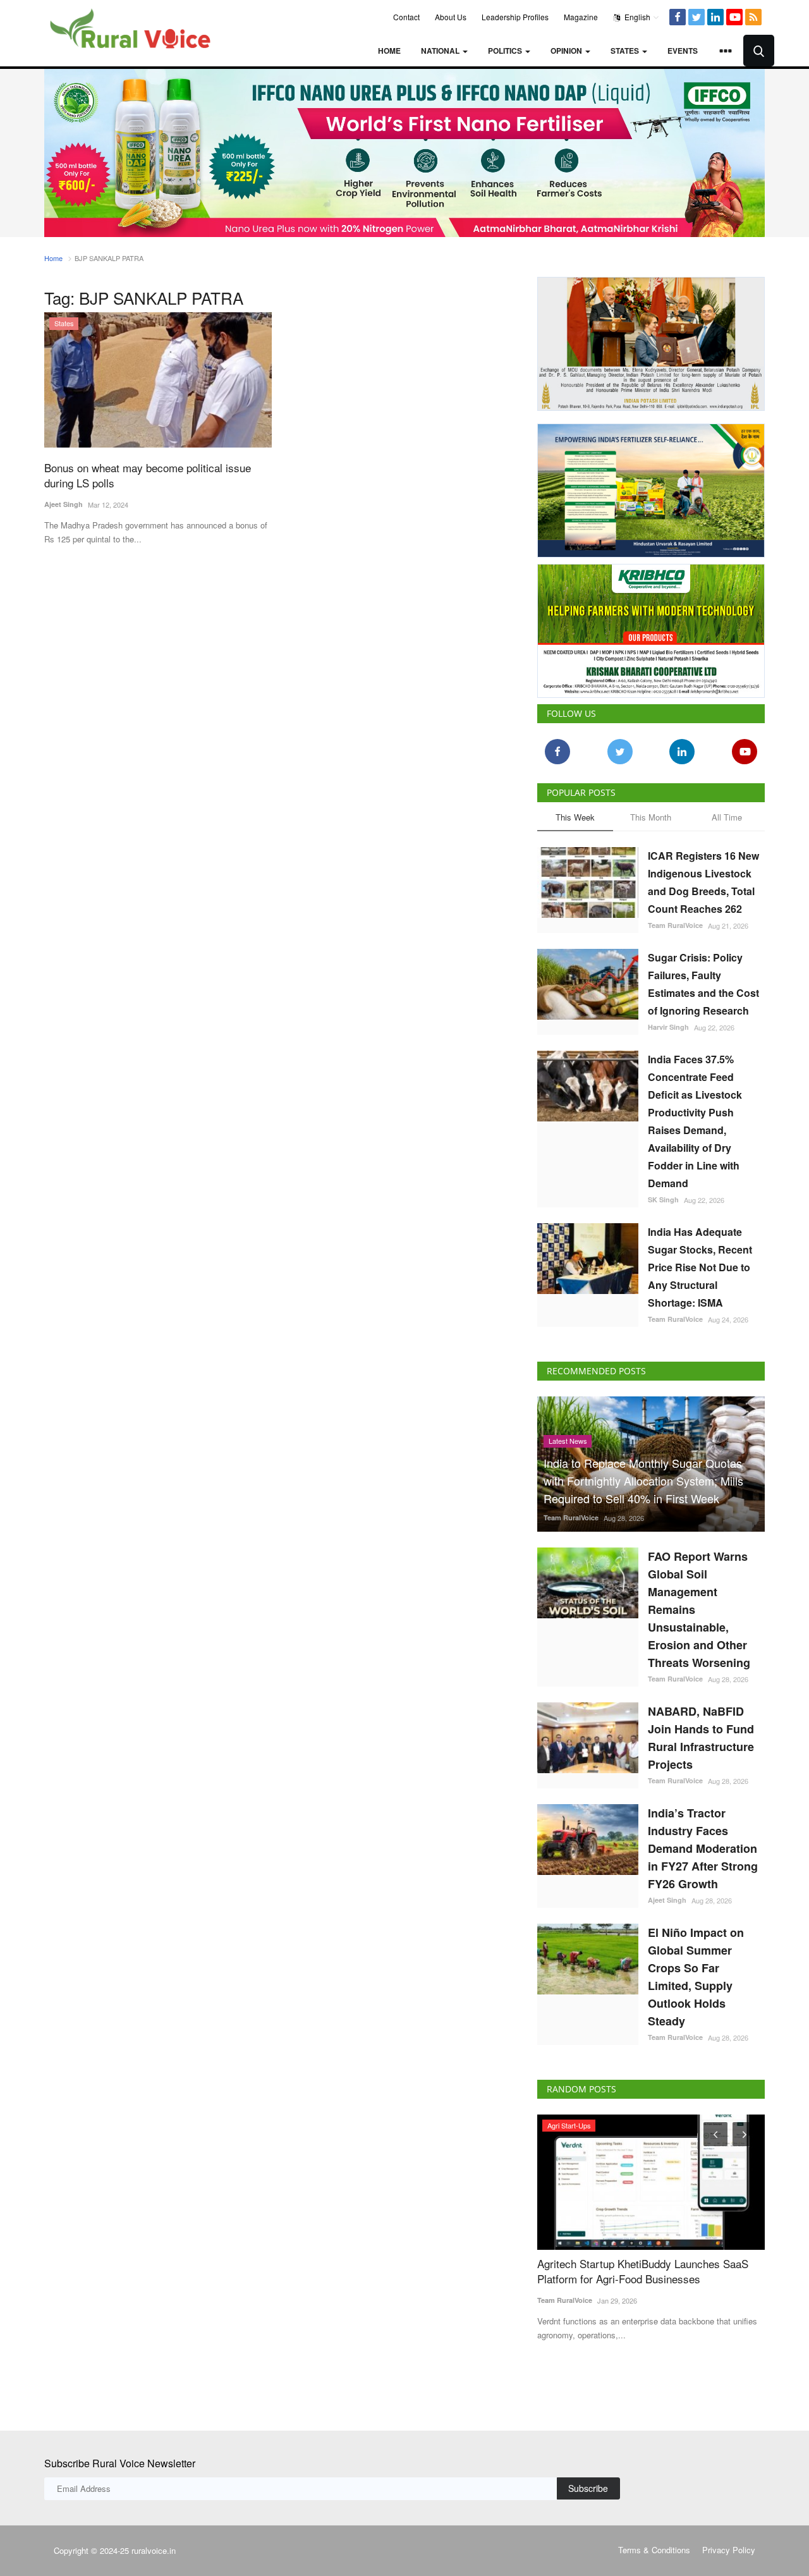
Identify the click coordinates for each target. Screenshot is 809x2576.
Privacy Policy (729, 2550)
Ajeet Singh (64, 504)
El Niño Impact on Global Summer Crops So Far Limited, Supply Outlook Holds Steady (696, 1977)
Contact (406, 17)
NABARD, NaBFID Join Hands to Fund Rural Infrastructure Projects (701, 1738)
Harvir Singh (668, 1027)
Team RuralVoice (675, 925)
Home (389, 51)
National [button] (441, 51)
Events (683, 51)
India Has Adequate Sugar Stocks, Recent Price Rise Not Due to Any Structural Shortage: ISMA (700, 1267)
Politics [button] (506, 51)
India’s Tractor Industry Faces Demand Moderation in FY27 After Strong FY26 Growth (703, 1848)
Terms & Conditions (654, 2550)
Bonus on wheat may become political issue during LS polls (148, 475)
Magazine (581, 17)
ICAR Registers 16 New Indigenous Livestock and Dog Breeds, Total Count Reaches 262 (703, 882)
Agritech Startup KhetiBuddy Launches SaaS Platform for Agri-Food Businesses (643, 2271)
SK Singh (663, 1199)
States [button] (626, 51)
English (636, 17)
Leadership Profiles (515, 17)
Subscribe (588, 2488)
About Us (451, 17)
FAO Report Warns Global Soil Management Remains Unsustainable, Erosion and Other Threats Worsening (699, 1609)
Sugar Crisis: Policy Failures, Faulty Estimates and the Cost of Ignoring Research (703, 984)
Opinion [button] (567, 51)
